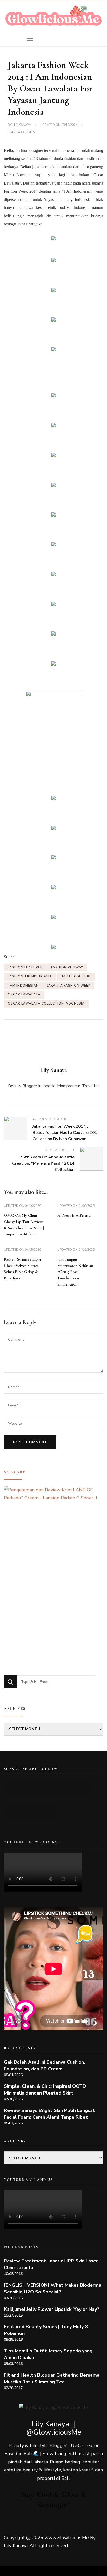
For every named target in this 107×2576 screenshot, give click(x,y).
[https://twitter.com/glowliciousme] (47, 1787)
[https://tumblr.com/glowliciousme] (82, 1787)
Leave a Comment (22, 132)
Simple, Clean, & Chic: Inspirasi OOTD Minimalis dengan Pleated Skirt (45, 2090)
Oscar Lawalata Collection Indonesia (46, 1003)
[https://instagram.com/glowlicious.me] (30, 1787)
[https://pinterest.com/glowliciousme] (13, 1811)
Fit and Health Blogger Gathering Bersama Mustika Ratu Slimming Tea (52, 2378)
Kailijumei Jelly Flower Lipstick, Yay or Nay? (52, 2309)
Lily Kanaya (22, 125)
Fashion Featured (25, 967)
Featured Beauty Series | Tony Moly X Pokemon (46, 2330)
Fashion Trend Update (30, 976)
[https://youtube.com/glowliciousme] (13, 1787)
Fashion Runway (67, 967)
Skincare (15, 1472)
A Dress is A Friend (74, 1215)
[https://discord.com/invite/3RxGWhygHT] (47, 1811)
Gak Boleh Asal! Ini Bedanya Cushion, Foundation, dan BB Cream (44, 2065)
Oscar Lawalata (24, 994)
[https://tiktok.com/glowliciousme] (30, 1811)
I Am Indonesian (23, 986)
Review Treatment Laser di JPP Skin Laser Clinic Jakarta (51, 2264)
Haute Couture (76, 976)
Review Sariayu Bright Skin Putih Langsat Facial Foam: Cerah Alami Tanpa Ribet (49, 2114)
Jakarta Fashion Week (69, 986)
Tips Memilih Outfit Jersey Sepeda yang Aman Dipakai (48, 2354)
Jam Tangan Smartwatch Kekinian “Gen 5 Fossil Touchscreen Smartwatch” (75, 1272)
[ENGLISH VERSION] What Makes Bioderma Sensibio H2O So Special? (53, 2288)
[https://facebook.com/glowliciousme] (65, 1787)
